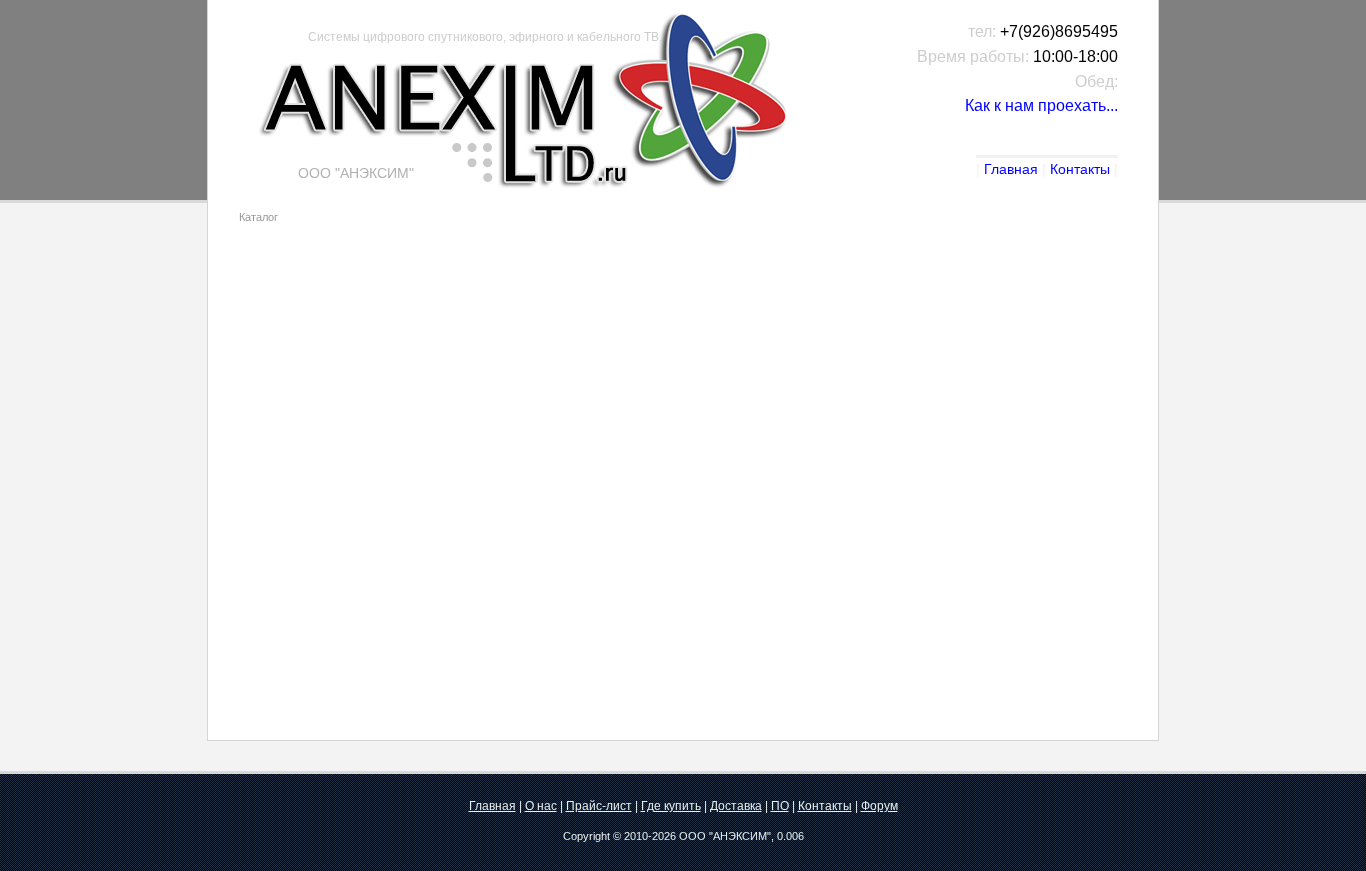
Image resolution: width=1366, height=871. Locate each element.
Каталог (258, 217)
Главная (1011, 169)
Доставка (736, 806)
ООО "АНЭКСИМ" (725, 836)
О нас (541, 806)
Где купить (671, 806)
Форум (879, 806)
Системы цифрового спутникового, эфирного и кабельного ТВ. (485, 37)
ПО (780, 806)
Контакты (1080, 169)
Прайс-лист (599, 806)
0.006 (790, 836)
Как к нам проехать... (1041, 105)
